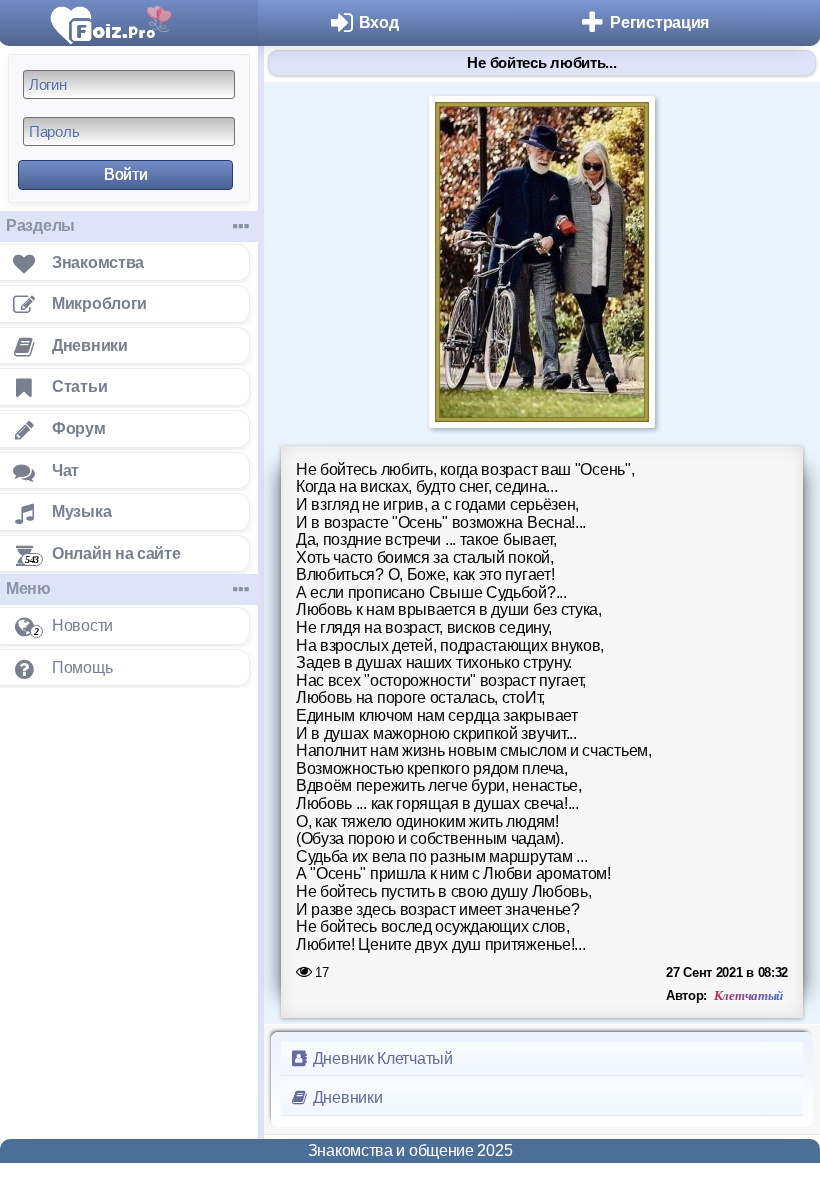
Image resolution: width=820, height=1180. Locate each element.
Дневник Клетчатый (381, 1058)
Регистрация (659, 22)
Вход (379, 22)
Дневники (345, 1097)
